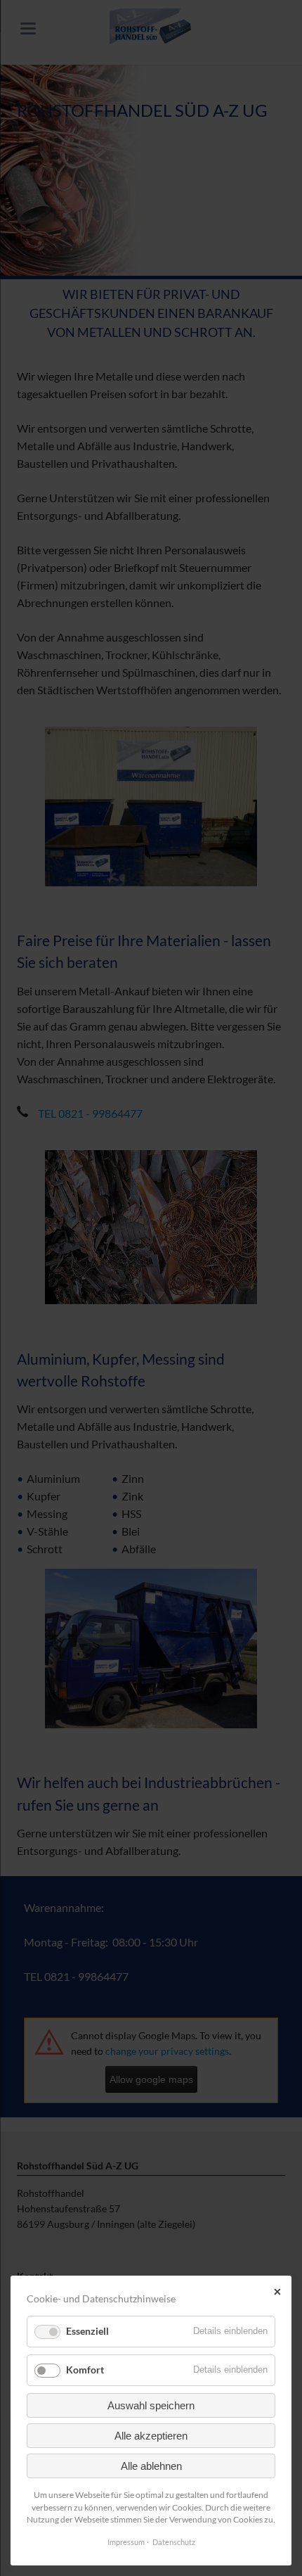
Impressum (126, 2542)
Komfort (85, 2370)
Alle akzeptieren (151, 2436)
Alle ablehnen (151, 2466)
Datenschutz (174, 2542)
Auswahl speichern (151, 2405)
